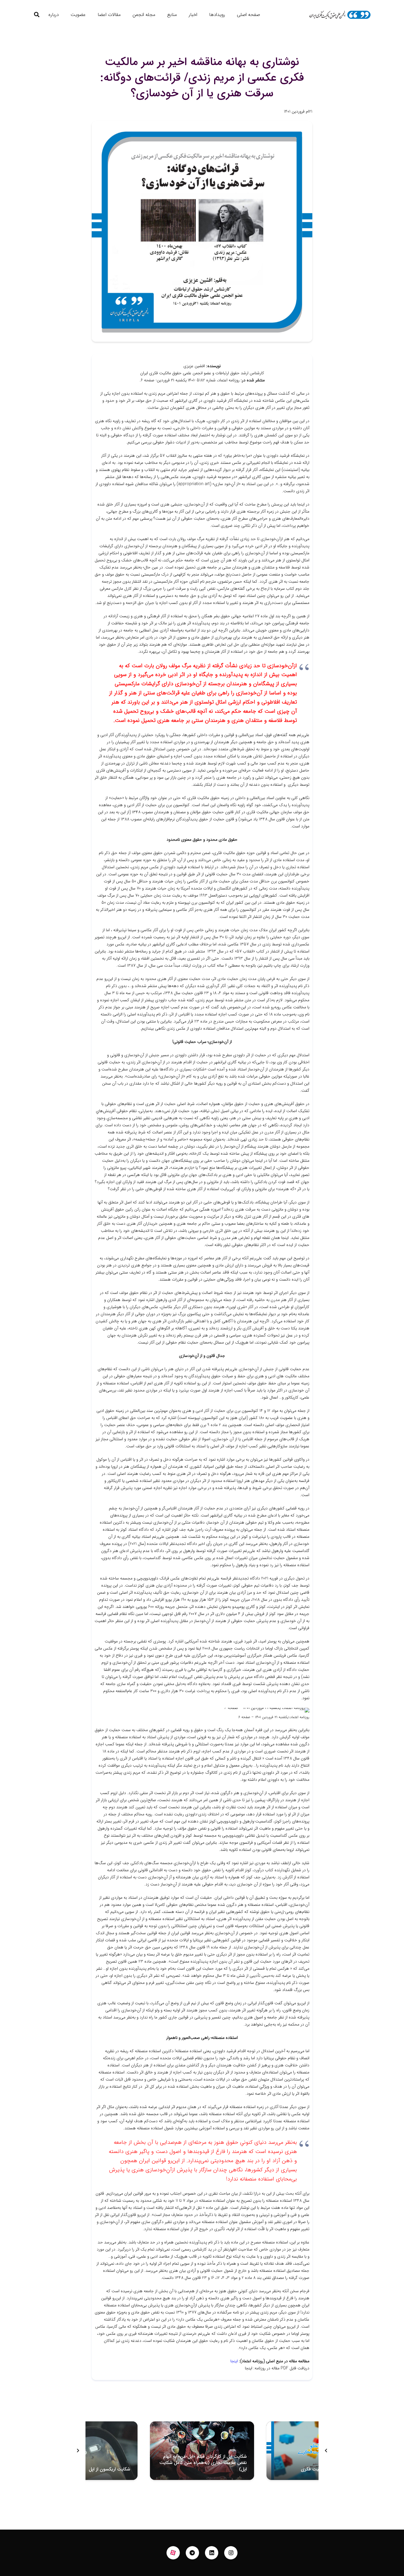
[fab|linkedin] (212, 2553)
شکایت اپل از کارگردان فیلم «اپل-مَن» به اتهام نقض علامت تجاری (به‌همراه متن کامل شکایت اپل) (203, 2463)
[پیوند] (340, 15)
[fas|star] (173, 2553)
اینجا (234, 2361)
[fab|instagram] (231, 2553)
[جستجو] (37, 15)
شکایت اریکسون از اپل (109, 2469)
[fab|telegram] (193, 2553)
